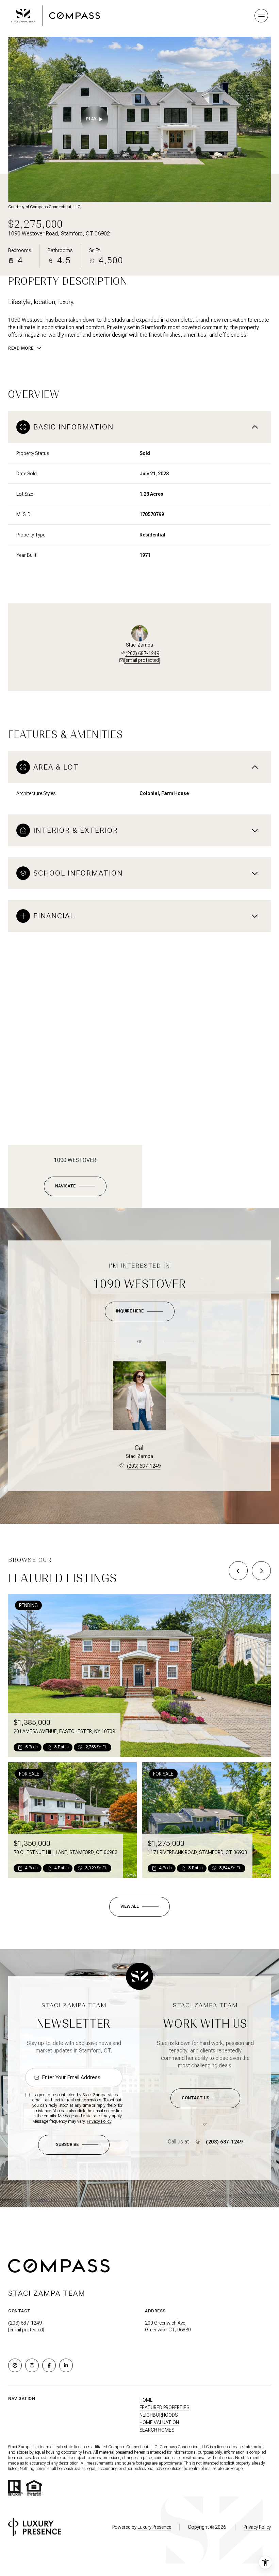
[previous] (238, 1571)
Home (146, 2400)
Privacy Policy (99, 2121)
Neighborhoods (159, 2415)
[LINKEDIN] (66, 2365)
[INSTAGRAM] (32, 2365)
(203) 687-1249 (142, 653)
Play (91, 119)
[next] (261, 1571)
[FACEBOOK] (49, 2365)
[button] (205, 2098)
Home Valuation (159, 2422)
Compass (168, 2447)
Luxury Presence (154, 2527)
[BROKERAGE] (15, 2365)
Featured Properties (164, 2407)
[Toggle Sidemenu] (261, 16)
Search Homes (157, 2430)
